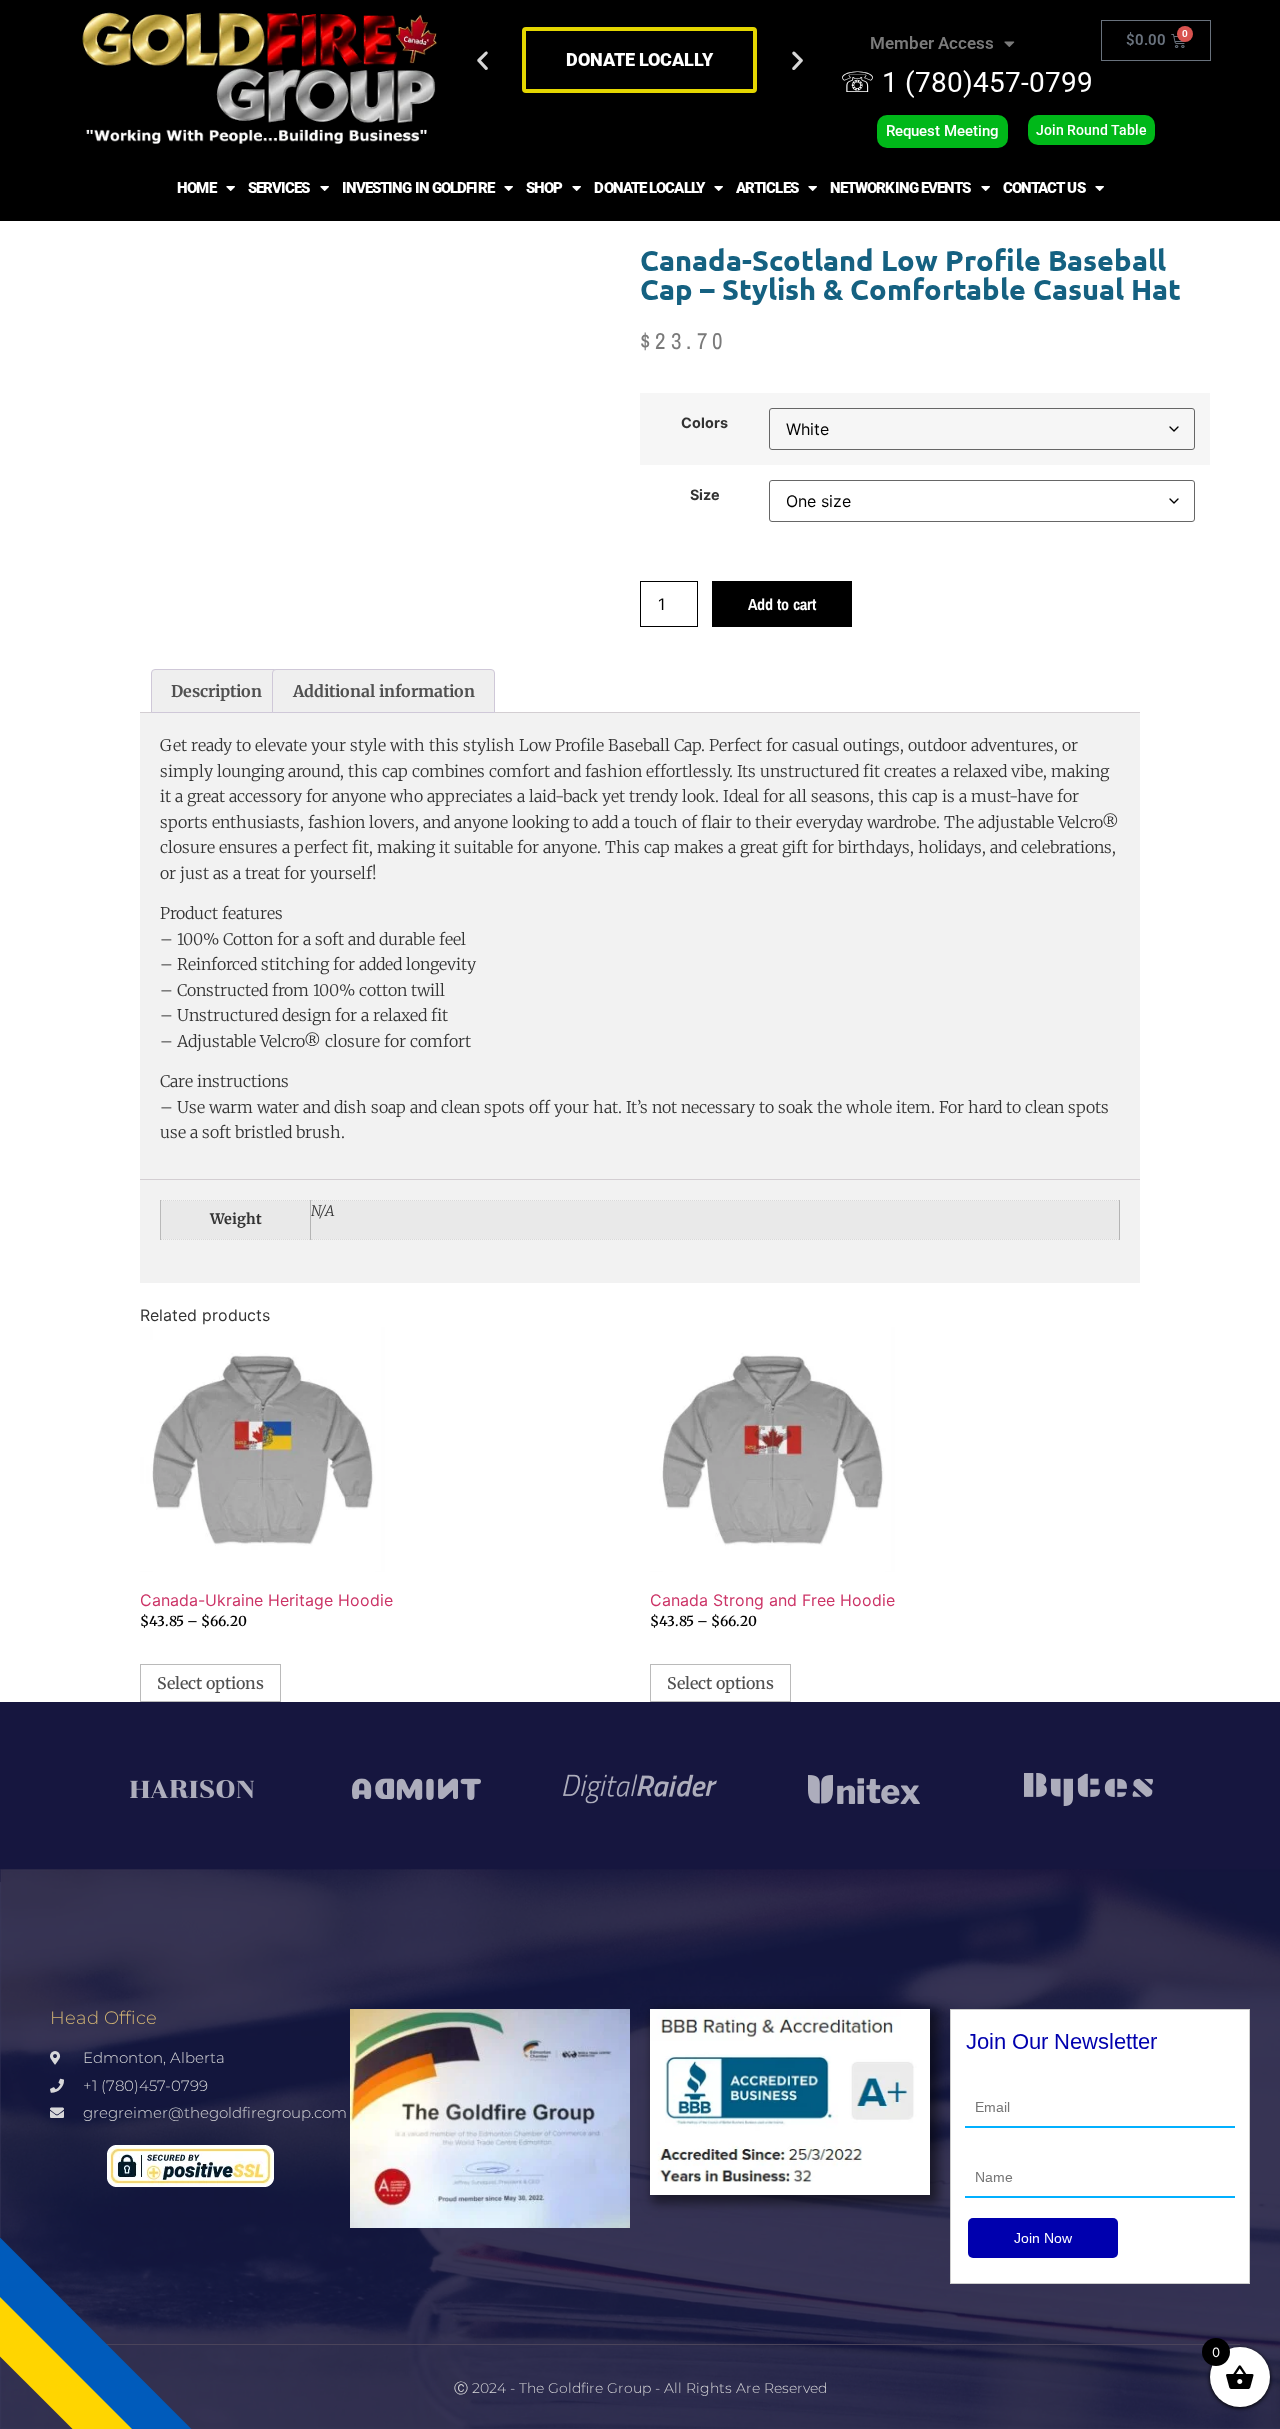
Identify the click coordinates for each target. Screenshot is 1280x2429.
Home (196, 188)
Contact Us (1044, 188)
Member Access (932, 43)
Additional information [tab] (384, 691)
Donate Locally (648, 188)
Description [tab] (216, 691)
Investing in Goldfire (418, 188)
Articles (767, 188)
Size (705, 495)
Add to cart (782, 604)
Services (279, 188)
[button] (482, 60)
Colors (704, 423)
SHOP (544, 188)
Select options (210, 1683)
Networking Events (900, 188)
